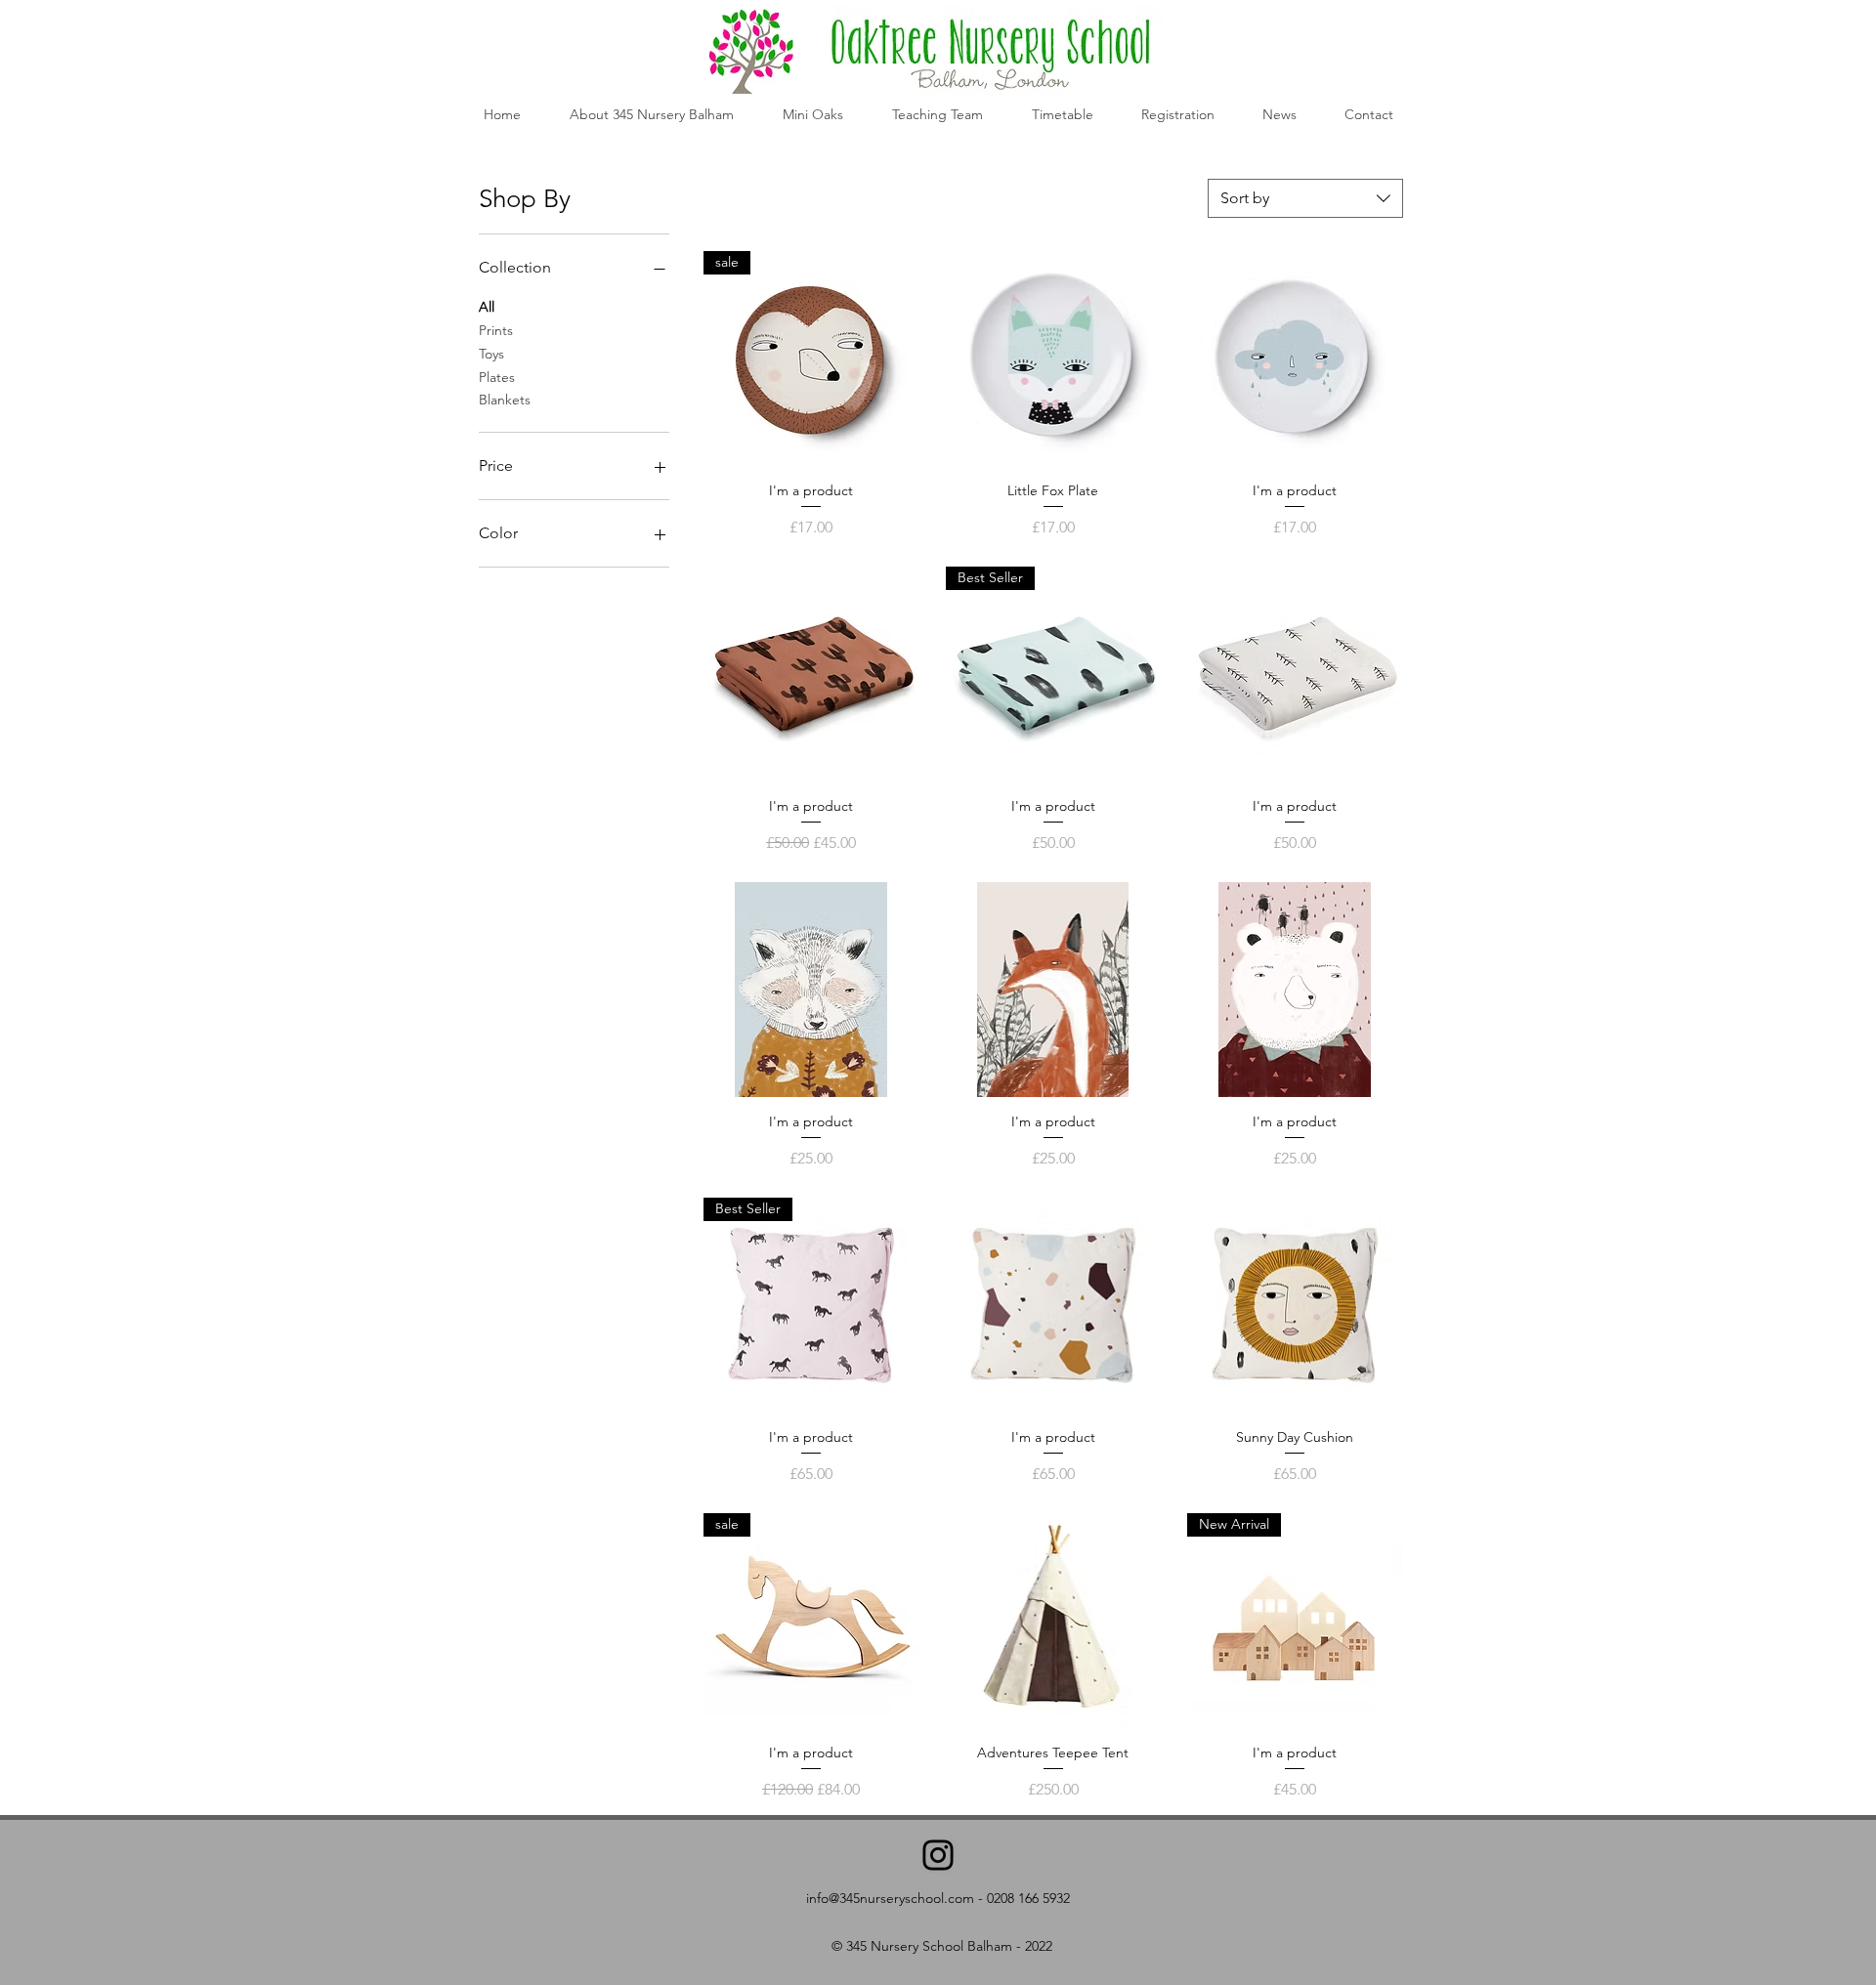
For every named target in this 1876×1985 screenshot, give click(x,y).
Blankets (505, 400)
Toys (491, 354)
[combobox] (1305, 198)
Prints (496, 330)
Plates (497, 377)
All (487, 307)
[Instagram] (938, 1855)
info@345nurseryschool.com (890, 1898)
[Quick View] (1053, 359)
